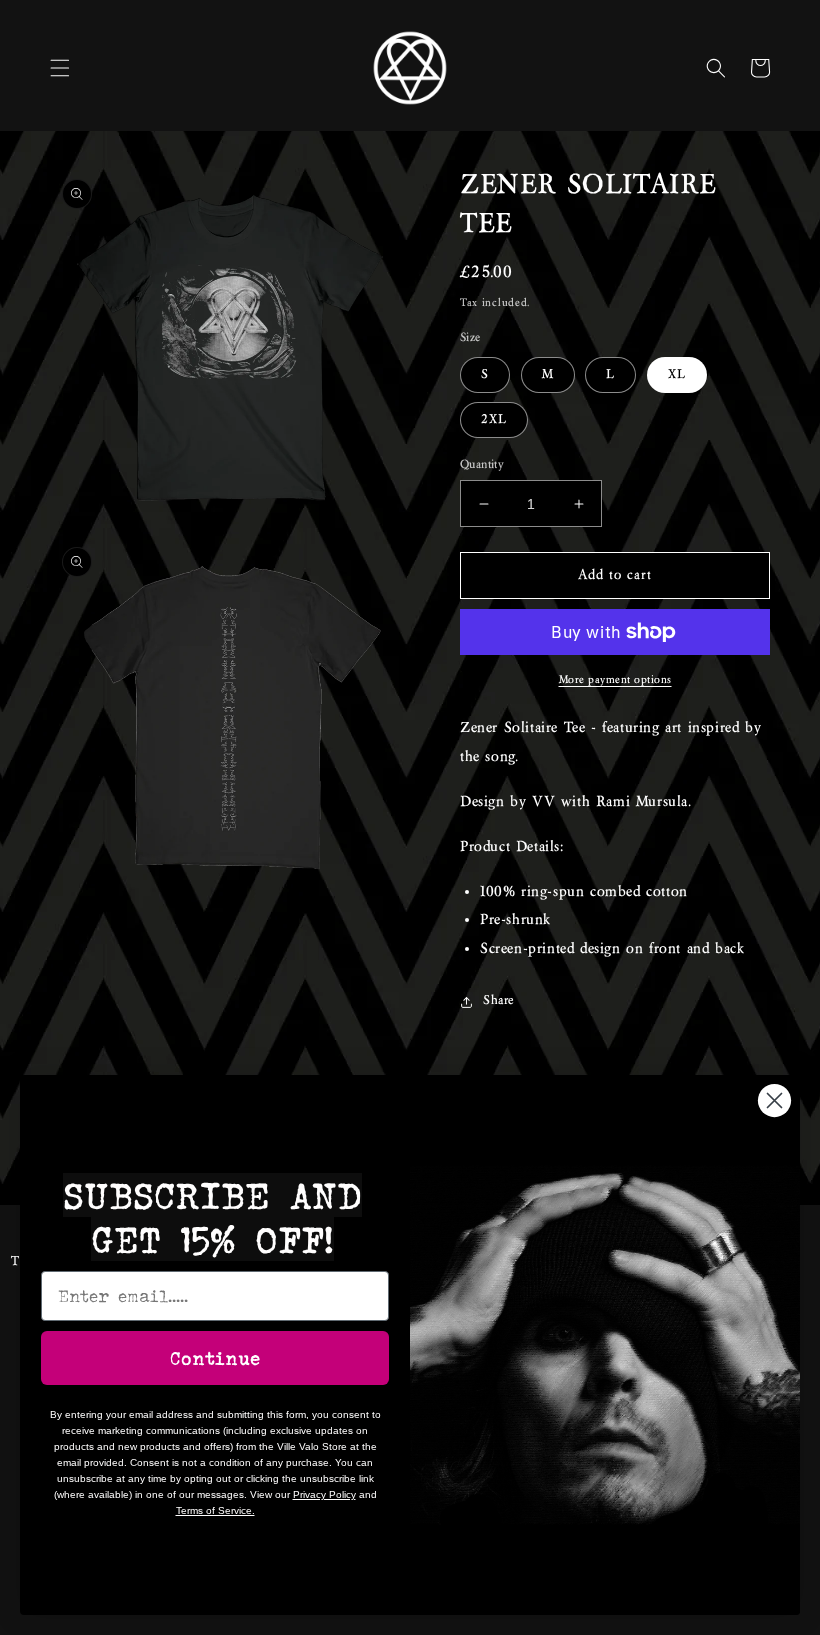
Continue (215, 1358)
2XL (494, 420)
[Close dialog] (774, 1100)
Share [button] (499, 1001)
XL (677, 375)
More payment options (615, 680)
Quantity (482, 464)
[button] (60, 68)
